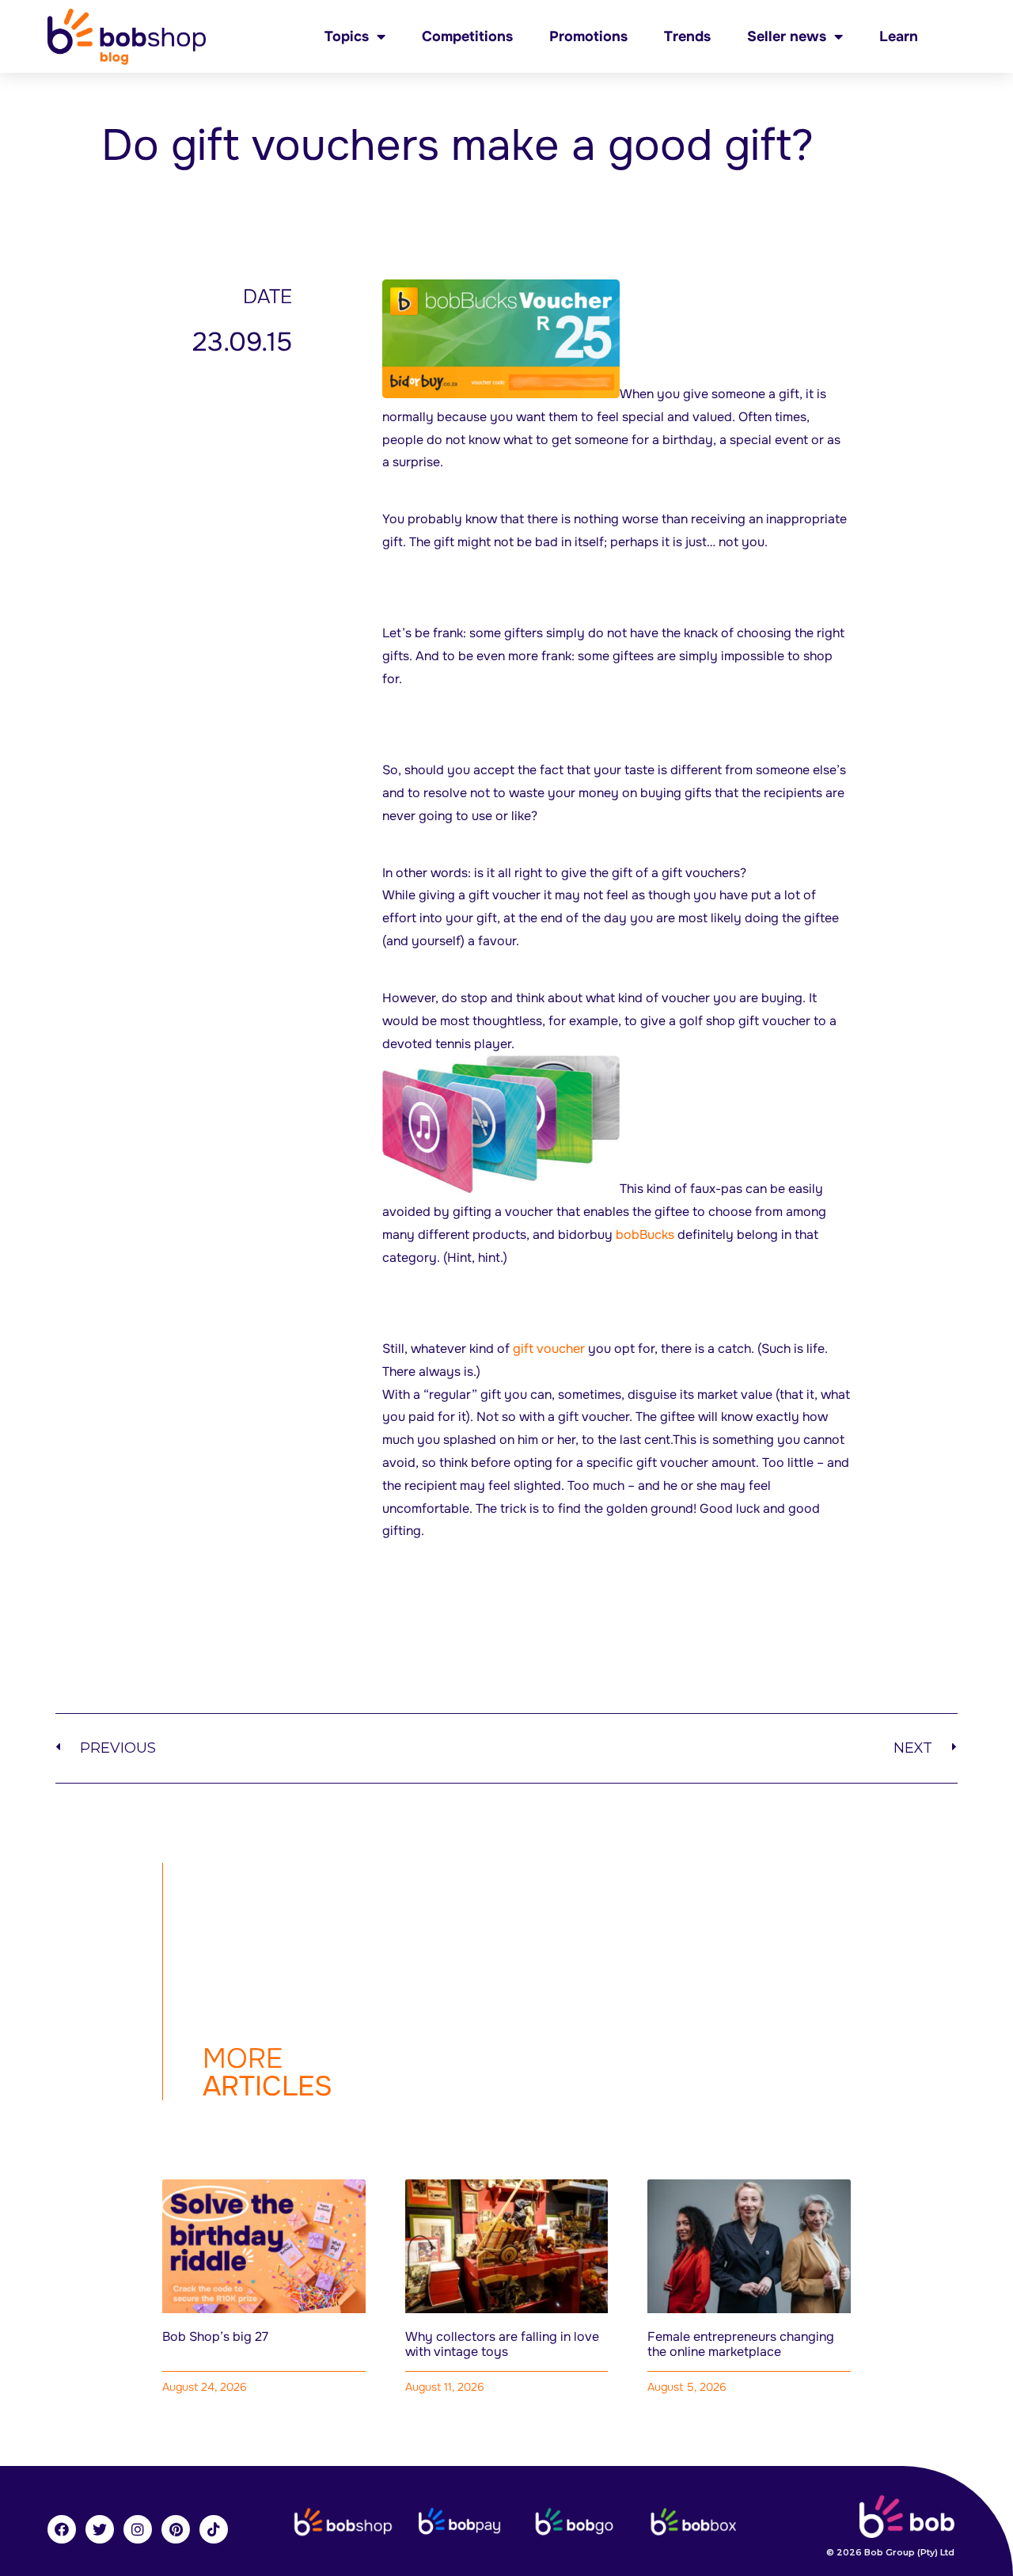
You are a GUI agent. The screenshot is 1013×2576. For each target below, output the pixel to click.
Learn (899, 36)
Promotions (588, 36)
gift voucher (549, 1349)
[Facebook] (62, 2529)
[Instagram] (138, 2529)
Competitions (467, 36)
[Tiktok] (214, 2529)
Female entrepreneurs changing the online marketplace (741, 2344)
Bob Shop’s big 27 (215, 2337)
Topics (347, 36)
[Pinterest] (176, 2529)
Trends (687, 36)
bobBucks (645, 1235)
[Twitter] (100, 2529)
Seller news (787, 36)
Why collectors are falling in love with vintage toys (502, 2344)
